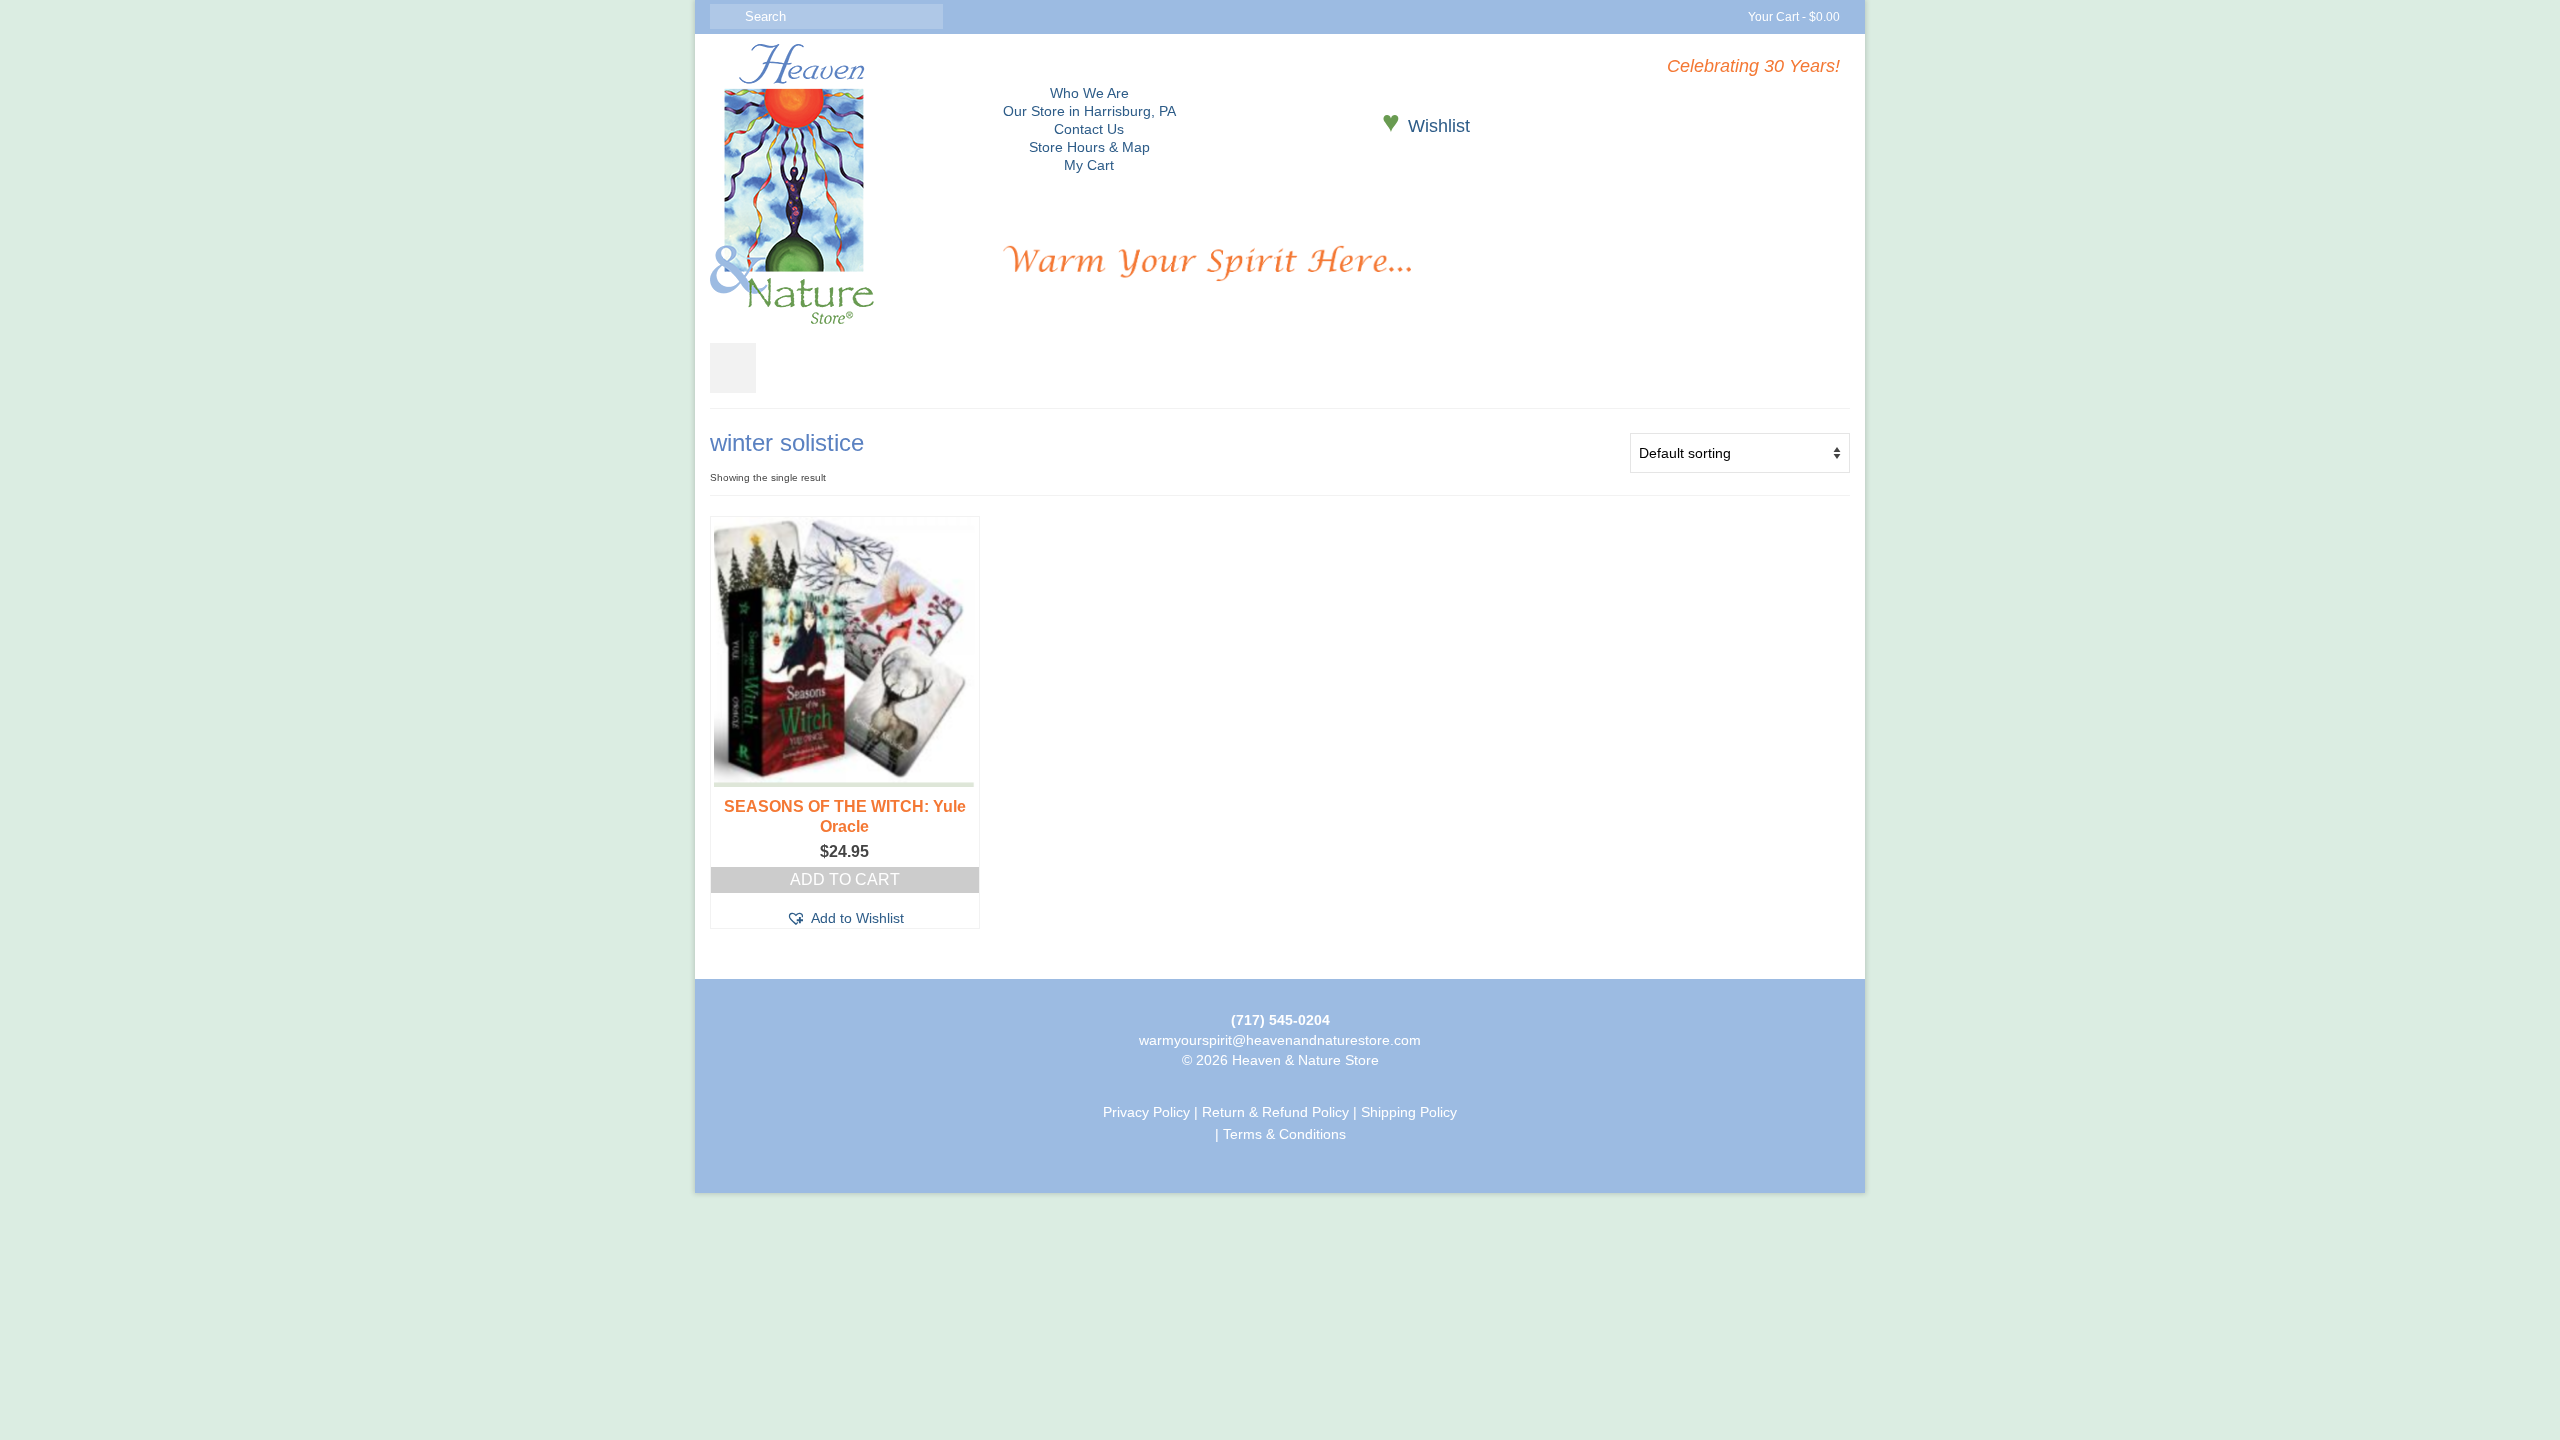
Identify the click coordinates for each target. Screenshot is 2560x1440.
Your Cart (1792, 17)
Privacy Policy (1146, 1112)
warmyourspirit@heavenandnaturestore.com (1280, 1040)
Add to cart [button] (845, 879)
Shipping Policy (1409, 1112)
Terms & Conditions (1284, 1134)
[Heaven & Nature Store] (841, 184)
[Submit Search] (725, 16)
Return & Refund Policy (1275, 1112)
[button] (845, 918)
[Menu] (733, 368)
